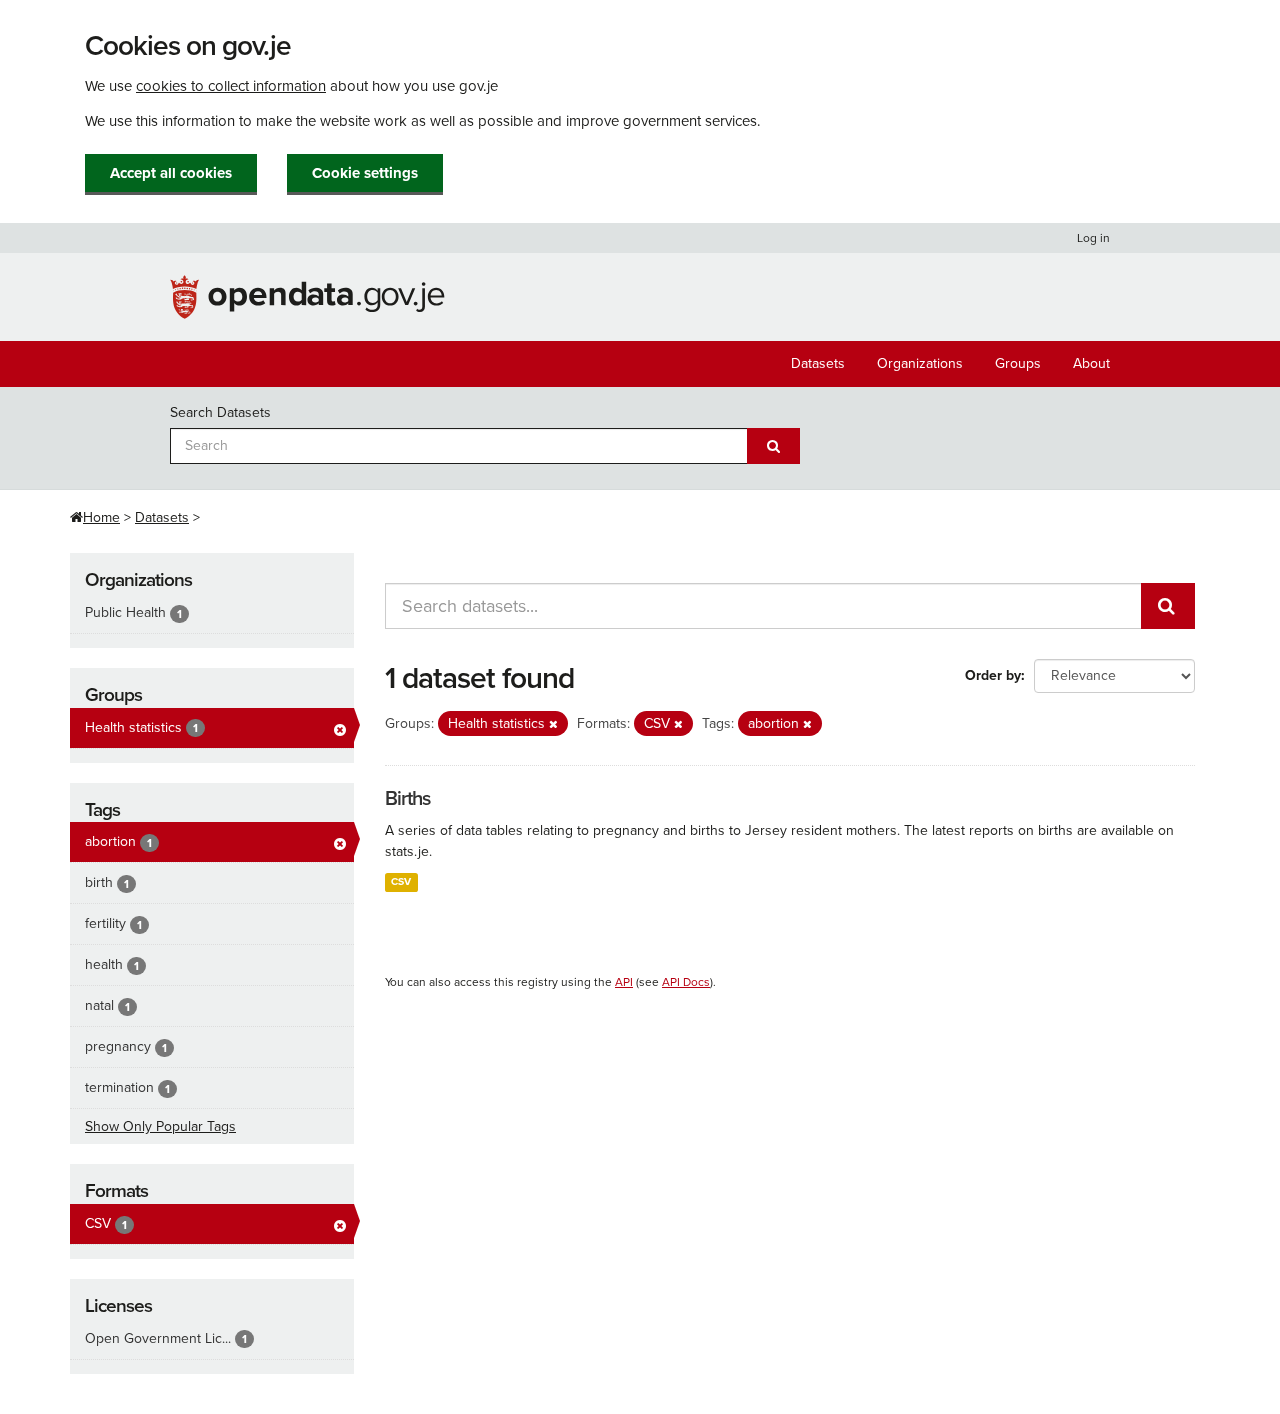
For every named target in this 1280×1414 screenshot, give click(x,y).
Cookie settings (365, 173)
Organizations (920, 363)
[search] (1168, 606)
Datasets (818, 363)
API (624, 982)
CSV (401, 881)
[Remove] (553, 724)
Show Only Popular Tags (160, 1126)
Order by (993, 675)
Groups (1018, 363)
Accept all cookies (171, 173)
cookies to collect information (231, 86)
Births (407, 799)
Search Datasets (220, 412)
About (1091, 363)
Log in (1093, 238)
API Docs (686, 982)
